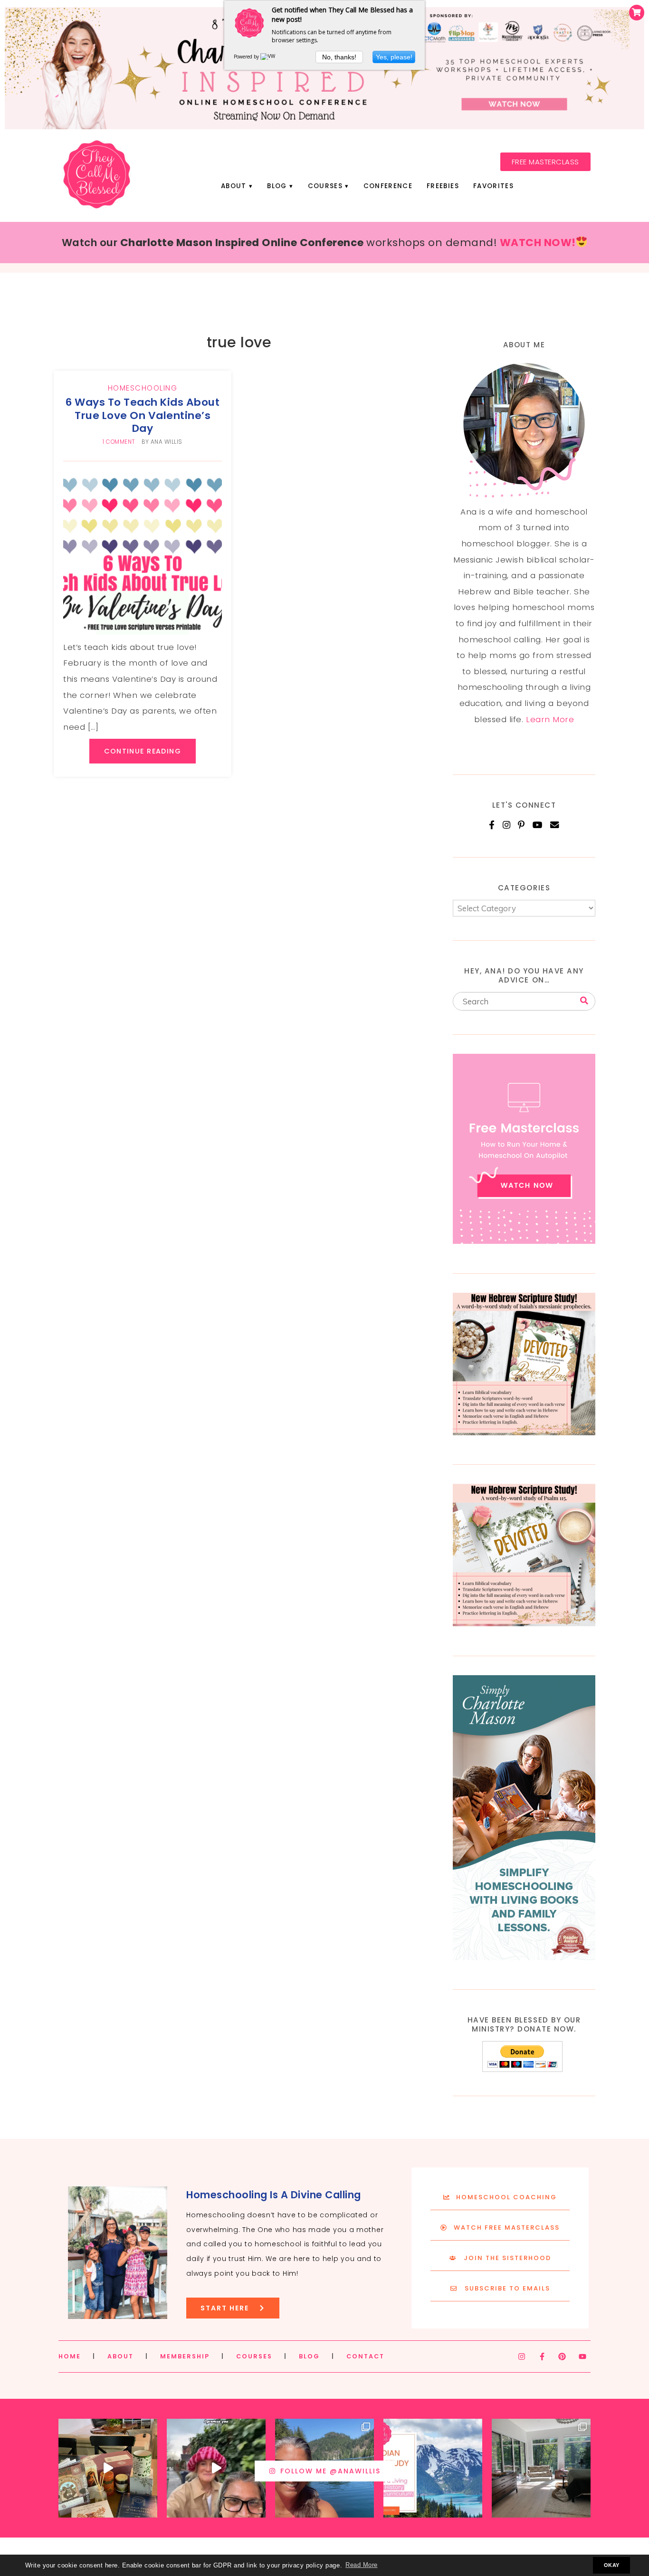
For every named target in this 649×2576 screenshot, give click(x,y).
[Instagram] (507, 825)
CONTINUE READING (143, 751)
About (234, 186)
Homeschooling (143, 388)
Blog (277, 186)
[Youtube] (582, 2357)
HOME (70, 2356)
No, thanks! (339, 57)
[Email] (555, 825)
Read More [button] (362, 2565)
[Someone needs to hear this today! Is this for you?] (216, 2468)
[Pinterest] (521, 825)
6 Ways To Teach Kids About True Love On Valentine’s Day (143, 415)
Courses (325, 186)
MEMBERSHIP (185, 2356)
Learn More (550, 719)
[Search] (584, 1001)
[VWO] (270, 57)
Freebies (443, 186)
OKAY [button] (612, 2565)
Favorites (493, 186)
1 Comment (119, 442)
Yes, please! (394, 57)
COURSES (254, 2356)
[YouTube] (538, 825)
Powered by (247, 57)
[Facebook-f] (542, 2357)
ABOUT (120, 2356)
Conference (388, 186)
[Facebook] (492, 825)
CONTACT (365, 2356)
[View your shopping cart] (637, 13)
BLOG (309, 2356)
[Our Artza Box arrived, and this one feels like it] (108, 2468)
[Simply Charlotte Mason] (524, 1957)
